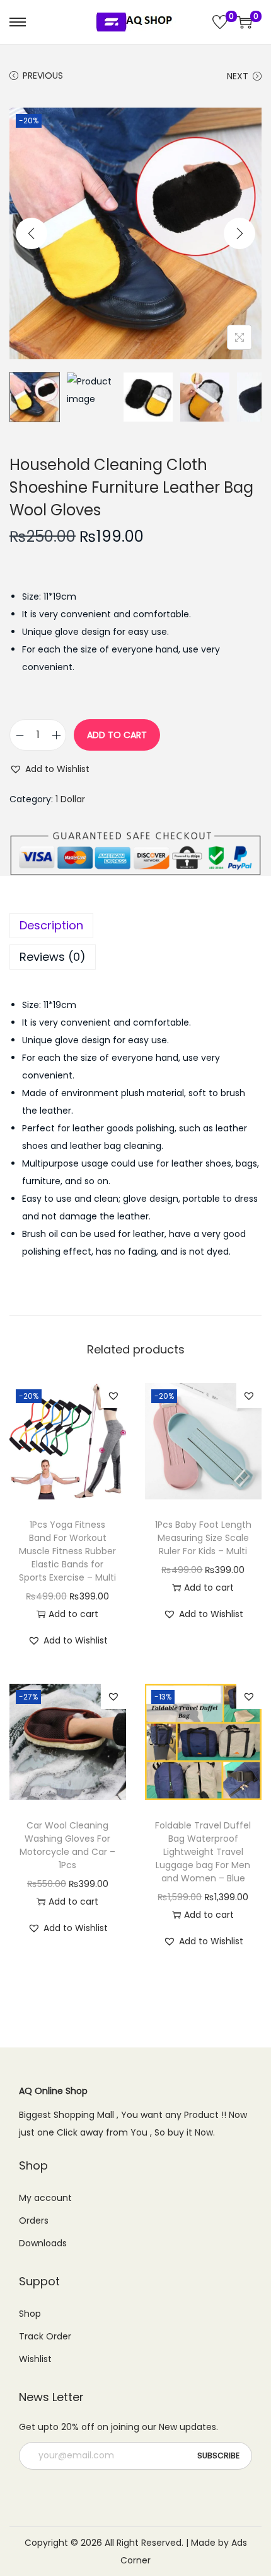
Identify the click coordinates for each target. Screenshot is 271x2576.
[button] (49, 769)
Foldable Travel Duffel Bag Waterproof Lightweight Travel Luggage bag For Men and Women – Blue (203, 1852)
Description (51, 925)
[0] (220, 22)
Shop (30, 2314)
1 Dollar (70, 799)
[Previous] (32, 233)
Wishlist (35, 2359)
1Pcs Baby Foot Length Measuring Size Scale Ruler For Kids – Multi (203, 1538)
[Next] (239, 233)
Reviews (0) (53, 957)
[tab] (135, 926)
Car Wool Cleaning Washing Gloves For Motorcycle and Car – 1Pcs (67, 1845)
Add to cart (117, 735)
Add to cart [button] (73, 1614)
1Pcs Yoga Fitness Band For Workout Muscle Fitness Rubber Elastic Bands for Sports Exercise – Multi (67, 1551)
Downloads (43, 2243)
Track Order (45, 2336)
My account (45, 2198)
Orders (34, 2220)
